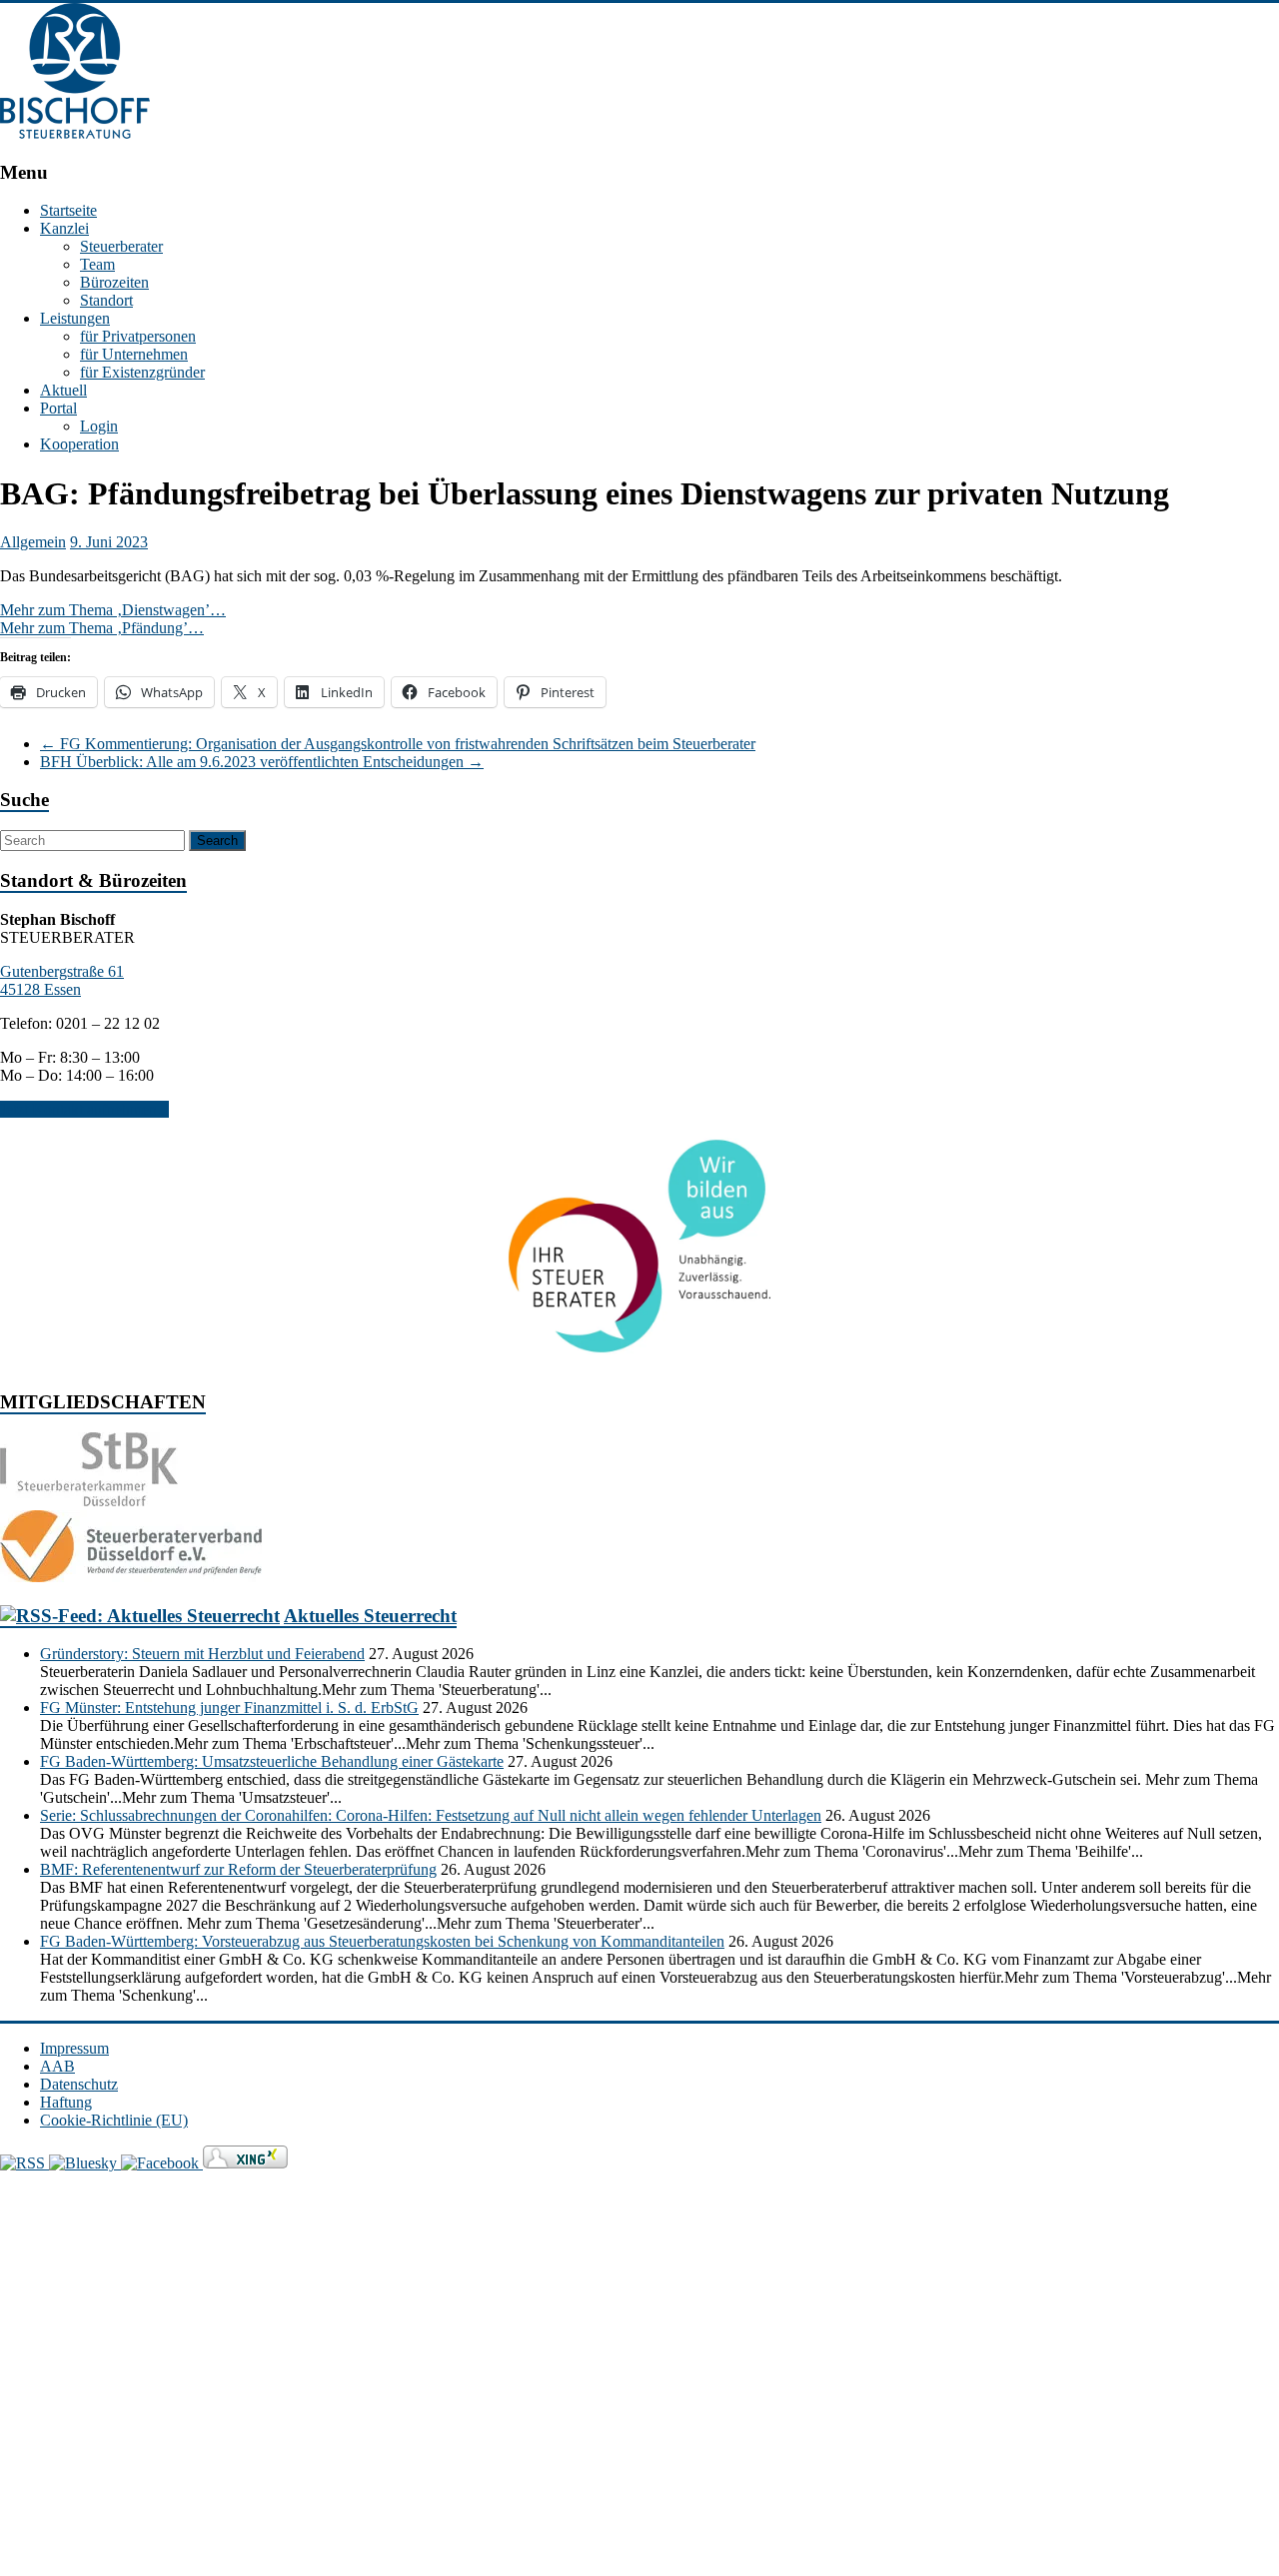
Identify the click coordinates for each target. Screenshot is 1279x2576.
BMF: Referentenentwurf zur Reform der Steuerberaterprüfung (238, 1869)
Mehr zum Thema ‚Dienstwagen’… (113, 610)
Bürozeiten (114, 282)
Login (99, 426)
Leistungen (75, 318)
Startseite (68, 210)
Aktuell (63, 390)
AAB (57, 2066)
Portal (58, 408)
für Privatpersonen (138, 336)
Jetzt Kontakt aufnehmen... (84, 1109)
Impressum (74, 2048)
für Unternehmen (134, 354)
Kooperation (79, 444)
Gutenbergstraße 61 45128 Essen (62, 980)
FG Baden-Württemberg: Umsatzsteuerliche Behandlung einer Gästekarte (272, 1761)
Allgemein (33, 542)
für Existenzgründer (142, 372)
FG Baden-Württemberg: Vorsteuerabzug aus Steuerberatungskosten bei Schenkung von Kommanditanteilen (382, 1941)
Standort (106, 300)
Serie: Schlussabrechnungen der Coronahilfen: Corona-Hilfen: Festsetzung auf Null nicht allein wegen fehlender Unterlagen (431, 1815)
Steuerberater (121, 246)
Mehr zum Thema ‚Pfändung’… (102, 628)
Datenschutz (79, 2084)
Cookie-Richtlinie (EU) (114, 2120)
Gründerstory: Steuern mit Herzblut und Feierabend (202, 1654)
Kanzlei (64, 228)
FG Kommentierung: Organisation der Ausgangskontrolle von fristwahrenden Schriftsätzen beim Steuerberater (398, 744)
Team (97, 264)
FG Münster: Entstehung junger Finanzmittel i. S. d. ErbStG (229, 1708)
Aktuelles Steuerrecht (370, 1616)
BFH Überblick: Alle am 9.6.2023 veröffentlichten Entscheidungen (262, 762)
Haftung (66, 2102)
